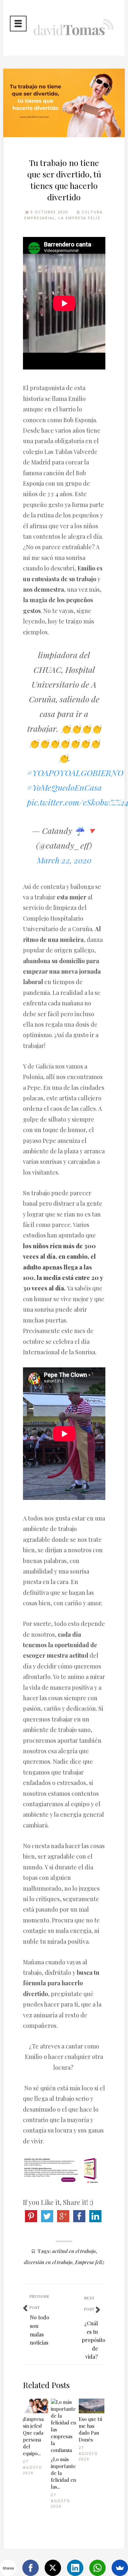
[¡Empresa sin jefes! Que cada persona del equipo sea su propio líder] (36, 2406)
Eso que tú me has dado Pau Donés (91, 2429)
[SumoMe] (120, 2568)
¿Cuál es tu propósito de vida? (94, 2340)
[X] (53, 2568)
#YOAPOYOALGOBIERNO (75, 773)
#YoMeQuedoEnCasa (64, 787)
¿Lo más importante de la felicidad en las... (64, 2473)
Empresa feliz (90, 2262)
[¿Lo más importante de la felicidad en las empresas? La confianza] (64, 2426)
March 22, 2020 (64, 860)
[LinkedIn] (75, 2568)
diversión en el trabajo (48, 2262)
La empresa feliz (79, 218)
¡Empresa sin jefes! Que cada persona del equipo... (33, 2436)
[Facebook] (31, 2568)
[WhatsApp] (97, 2568)
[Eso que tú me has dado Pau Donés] (92, 2406)
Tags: (44, 2251)
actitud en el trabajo (74, 2251)
